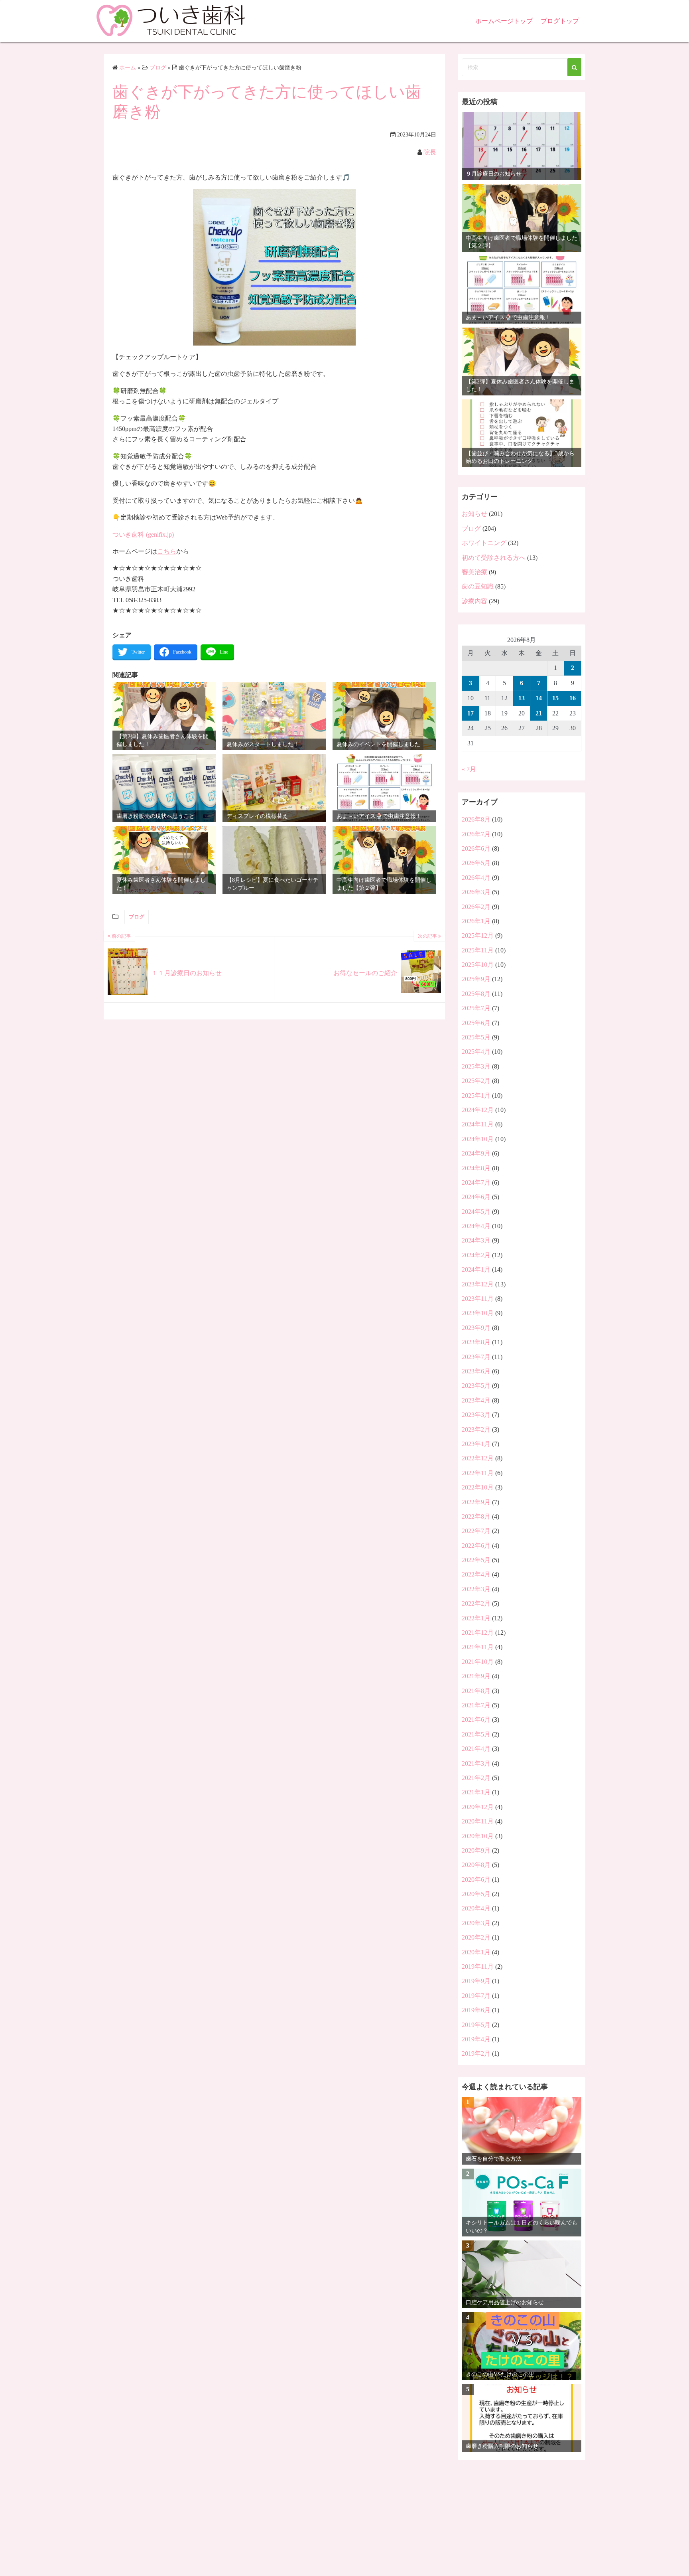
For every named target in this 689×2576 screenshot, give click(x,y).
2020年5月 (476, 1894)
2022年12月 (478, 1458)
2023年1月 (476, 1444)
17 (470, 713)
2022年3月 (476, 1589)
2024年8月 (476, 1168)
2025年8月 (476, 994)
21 (539, 713)
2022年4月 (476, 1574)
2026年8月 (476, 819)
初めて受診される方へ (494, 558)
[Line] (217, 652)
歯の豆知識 (478, 586)
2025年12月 (478, 935)
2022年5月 (476, 1560)
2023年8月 (476, 1342)
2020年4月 (476, 1908)
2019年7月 (476, 1996)
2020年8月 (476, 1865)
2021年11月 (478, 1647)
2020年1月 (476, 1952)
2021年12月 (478, 1633)
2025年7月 (476, 1008)
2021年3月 (476, 1763)
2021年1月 (476, 1792)
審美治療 (474, 572)
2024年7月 (476, 1182)
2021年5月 (476, 1734)
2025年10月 (478, 965)
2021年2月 (476, 1778)
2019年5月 (476, 2025)
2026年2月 (476, 907)
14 (539, 698)
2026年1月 (476, 921)
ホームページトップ (504, 21)
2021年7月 (476, 1705)
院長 (430, 152)
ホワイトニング (484, 543)
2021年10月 (478, 1662)
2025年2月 (476, 1081)
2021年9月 (476, 1676)
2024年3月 (476, 1240)
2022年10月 (478, 1487)
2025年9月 (476, 979)
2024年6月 (476, 1197)
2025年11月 (478, 950)
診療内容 (474, 601)
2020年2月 (476, 1937)
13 (522, 698)
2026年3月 (476, 892)
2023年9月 (476, 1328)
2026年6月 (476, 848)
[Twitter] (132, 652)
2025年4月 (476, 1052)
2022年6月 (476, 1546)
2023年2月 (476, 1429)
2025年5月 (476, 1037)
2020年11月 (478, 1821)
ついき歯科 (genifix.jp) (143, 534)
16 (573, 698)
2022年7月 (476, 1531)
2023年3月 (476, 1415)
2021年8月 (476, 1691)
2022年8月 (476, 1516)
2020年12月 (478, 1807)
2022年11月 (478, 1473)
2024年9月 (476, 1153)
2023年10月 (478, 1313)
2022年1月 (476, 1618)
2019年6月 (476, 2010)
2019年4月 (476, 2039)
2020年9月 (476, 1850)
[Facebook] (176, 652)
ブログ (137, 917)
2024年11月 (478, 1124)
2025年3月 (476, 1066)
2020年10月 (478, 1836)
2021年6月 (476, 1720)
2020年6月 (476, 1880)
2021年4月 (476, 1749)
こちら (167, 551)
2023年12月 (478, 1284)
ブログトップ (560, 21)
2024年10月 (478, 1139)
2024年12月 (478, 1110)
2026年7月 (476, 834)
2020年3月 (476, 1923)
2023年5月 (476, 1386)
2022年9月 (476, 1502)
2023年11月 (478, 1299)
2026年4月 (476, 878)
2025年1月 (476, 1095)
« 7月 (469, 769)
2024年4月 (476, 1226)
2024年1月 (476, 1269)
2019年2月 (476, 2053)
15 (555, 698)
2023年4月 (476, 1400)
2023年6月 (476, 1371)
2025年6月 (476, 1023)
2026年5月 (476, 863)
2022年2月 (476, 1603)
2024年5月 (476, 1212)
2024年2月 (476, 1255)
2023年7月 (476, 1357)
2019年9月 (476, 1981)
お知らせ (474, 514)
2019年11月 (478, 1967)
